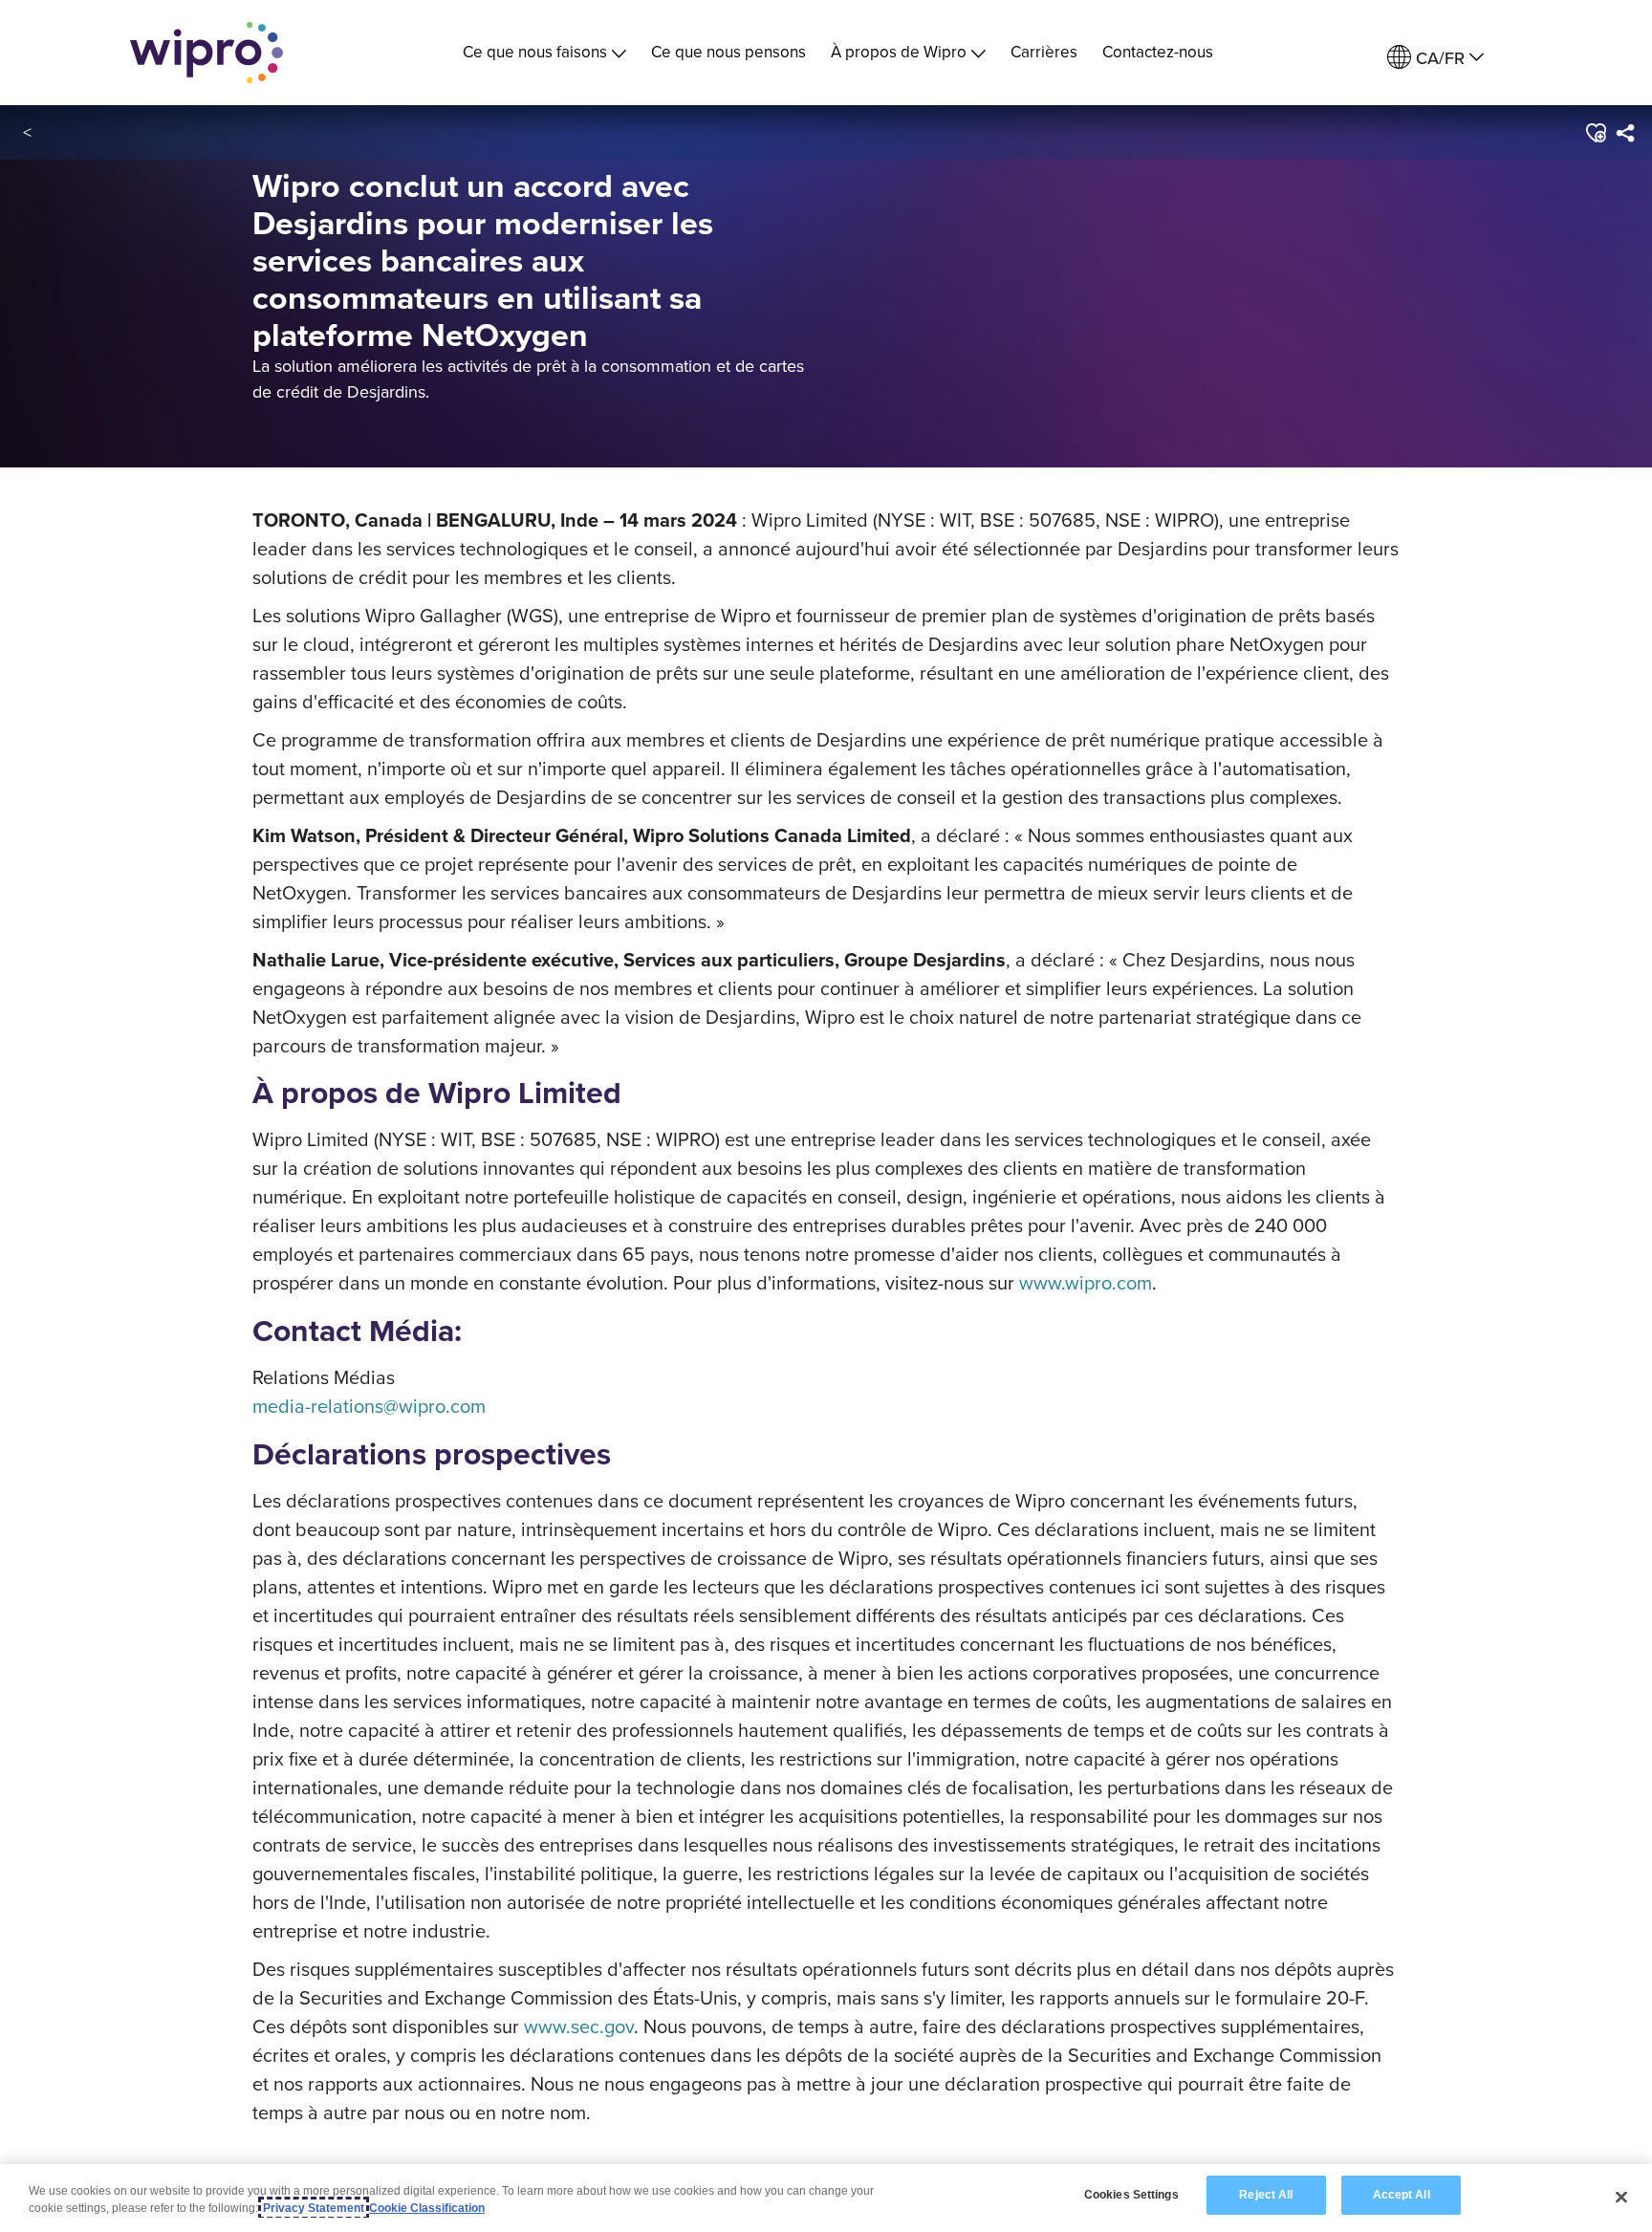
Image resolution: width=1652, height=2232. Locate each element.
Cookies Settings (1131, 2195)
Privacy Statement (314, 2208)
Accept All (1402, 2195)
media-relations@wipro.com (369, 1406)
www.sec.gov (579, 2026)
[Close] (1621, 2197)
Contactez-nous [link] (1158, 52)
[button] (1594, 133)
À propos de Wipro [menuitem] (899, 52)
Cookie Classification (427, 2208)
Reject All (1266, 2195)
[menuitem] (1435, 58)
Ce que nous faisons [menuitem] (535, 52)
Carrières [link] (1044, 52)
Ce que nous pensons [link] (728, 52)
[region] (826, 2198)
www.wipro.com (1086, 1282)
